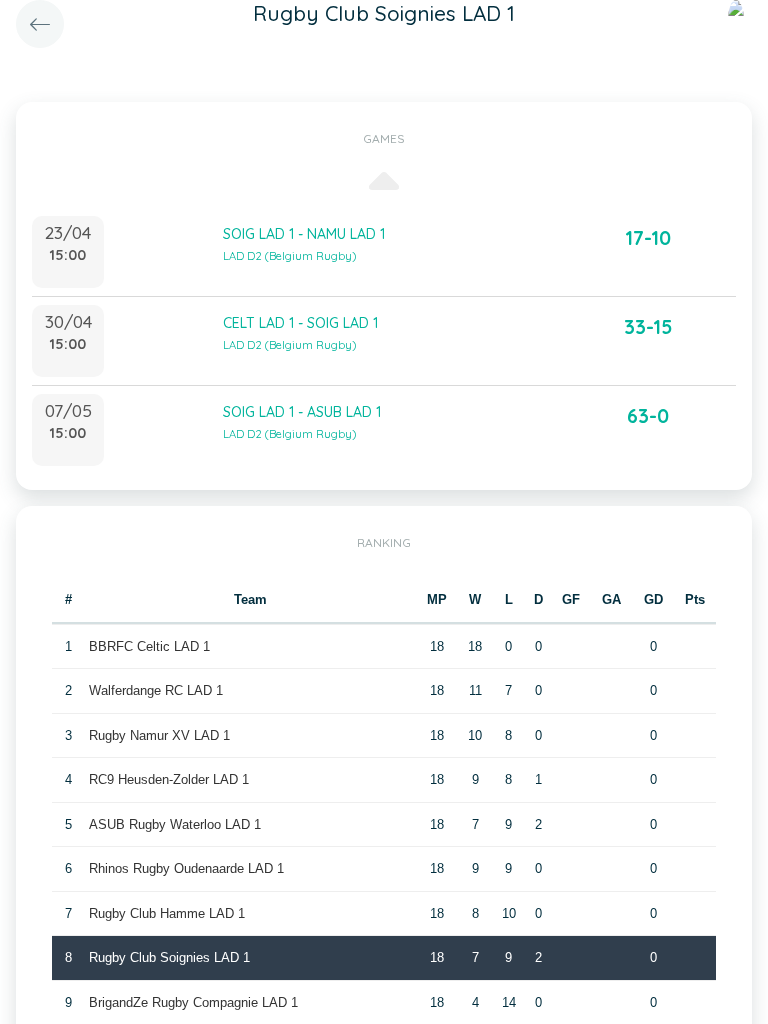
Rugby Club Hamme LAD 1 (167, 913)
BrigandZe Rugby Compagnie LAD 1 (193, 1002)
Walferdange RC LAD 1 (156, 690)
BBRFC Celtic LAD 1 (149, 646)
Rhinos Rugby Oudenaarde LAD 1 (186, 868)
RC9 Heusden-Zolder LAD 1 (169, 779)
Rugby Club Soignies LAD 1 (169, 957)
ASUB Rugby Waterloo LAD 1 (175, 824)
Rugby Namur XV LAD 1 (159, 735)
